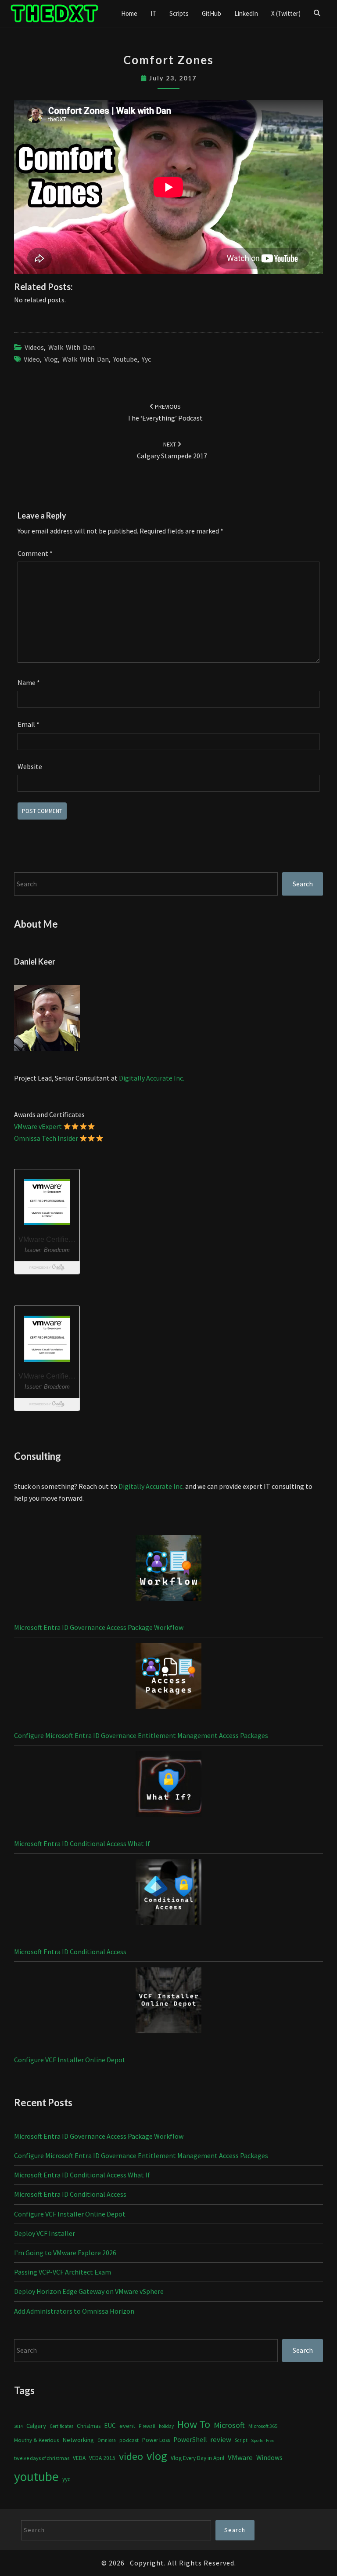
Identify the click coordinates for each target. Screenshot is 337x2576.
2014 (18, 2426)
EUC (110, 2425)
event (127, 2425)
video (32, 359)
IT (153, 13)
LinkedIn (246, 13)
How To (194, 2424)
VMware (240, 2458)
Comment (35, 553)
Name (29, 682)
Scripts (179, 13)
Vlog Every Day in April (197, 2458)
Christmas (89, 2426)
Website (30, 766)
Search (303, 884)
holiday (166, 2426)
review (221, 2439)
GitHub (212, 13)
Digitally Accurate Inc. (152, 1078)
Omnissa (107, 2440)
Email (29, 724)
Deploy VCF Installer (45, 2233)
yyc (146, 359)
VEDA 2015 (102, 2458)
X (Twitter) (286, 13)
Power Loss (156, 2440)
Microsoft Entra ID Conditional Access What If (82, 1843)
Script (241, 2440)
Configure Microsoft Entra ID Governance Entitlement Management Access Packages (141, 1735)
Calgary (36, 2425)
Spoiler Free (263, 2440)
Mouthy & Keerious (36, 2440)
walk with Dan (86, 359)
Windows (269, 2458)
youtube (125, 359)
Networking (78, 2440)
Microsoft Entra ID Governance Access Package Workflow (99, 1627)
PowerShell (190, 2440)
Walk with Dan (72, 347)
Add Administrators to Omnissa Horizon (74, 2311)
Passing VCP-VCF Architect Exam (63, 2272)
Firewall (147, 2426)
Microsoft (229, 2425)
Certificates (61, 2426)
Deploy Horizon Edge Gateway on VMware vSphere (89, 2291)
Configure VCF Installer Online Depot (70, 2060)
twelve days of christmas (42, 2458)
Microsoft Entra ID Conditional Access (70, 1952)
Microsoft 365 (263, 2426)
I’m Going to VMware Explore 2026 (65, 2253)
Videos (34, 347)
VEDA (79, 2458)
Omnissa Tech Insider (46, 1138)
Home (129, 13)
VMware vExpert (38, 1126)
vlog (51, 359)
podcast (129, 2440)
